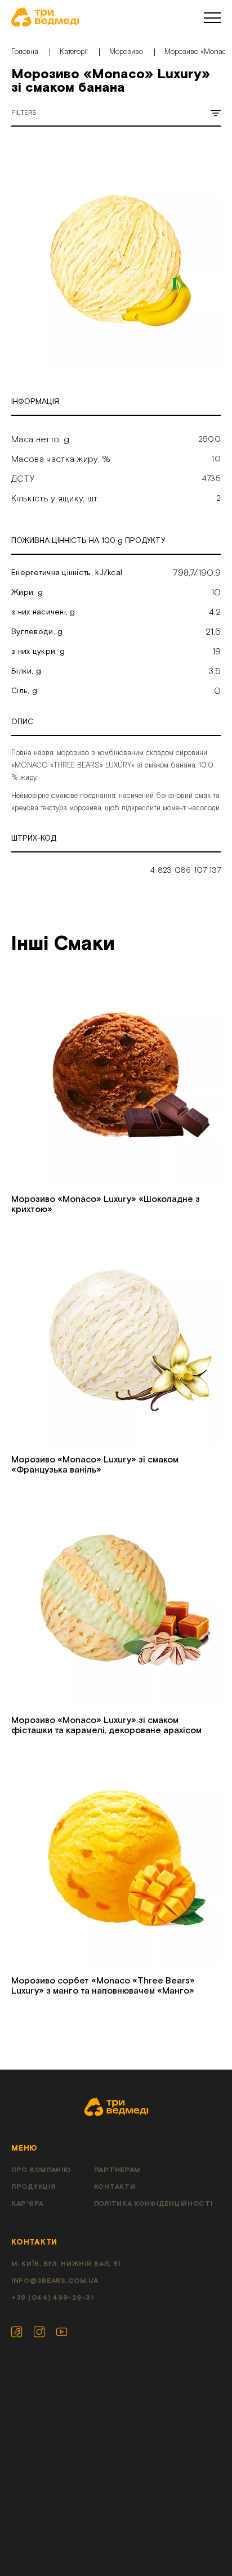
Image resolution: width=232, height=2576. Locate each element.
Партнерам (117, 2170)
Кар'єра (28, 2204)
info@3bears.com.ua (55, 2281)
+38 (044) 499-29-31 (52, 2298)
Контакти (115, 2187)
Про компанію (41, 2170)
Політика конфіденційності (153, 2204)
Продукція (33, 2187)
